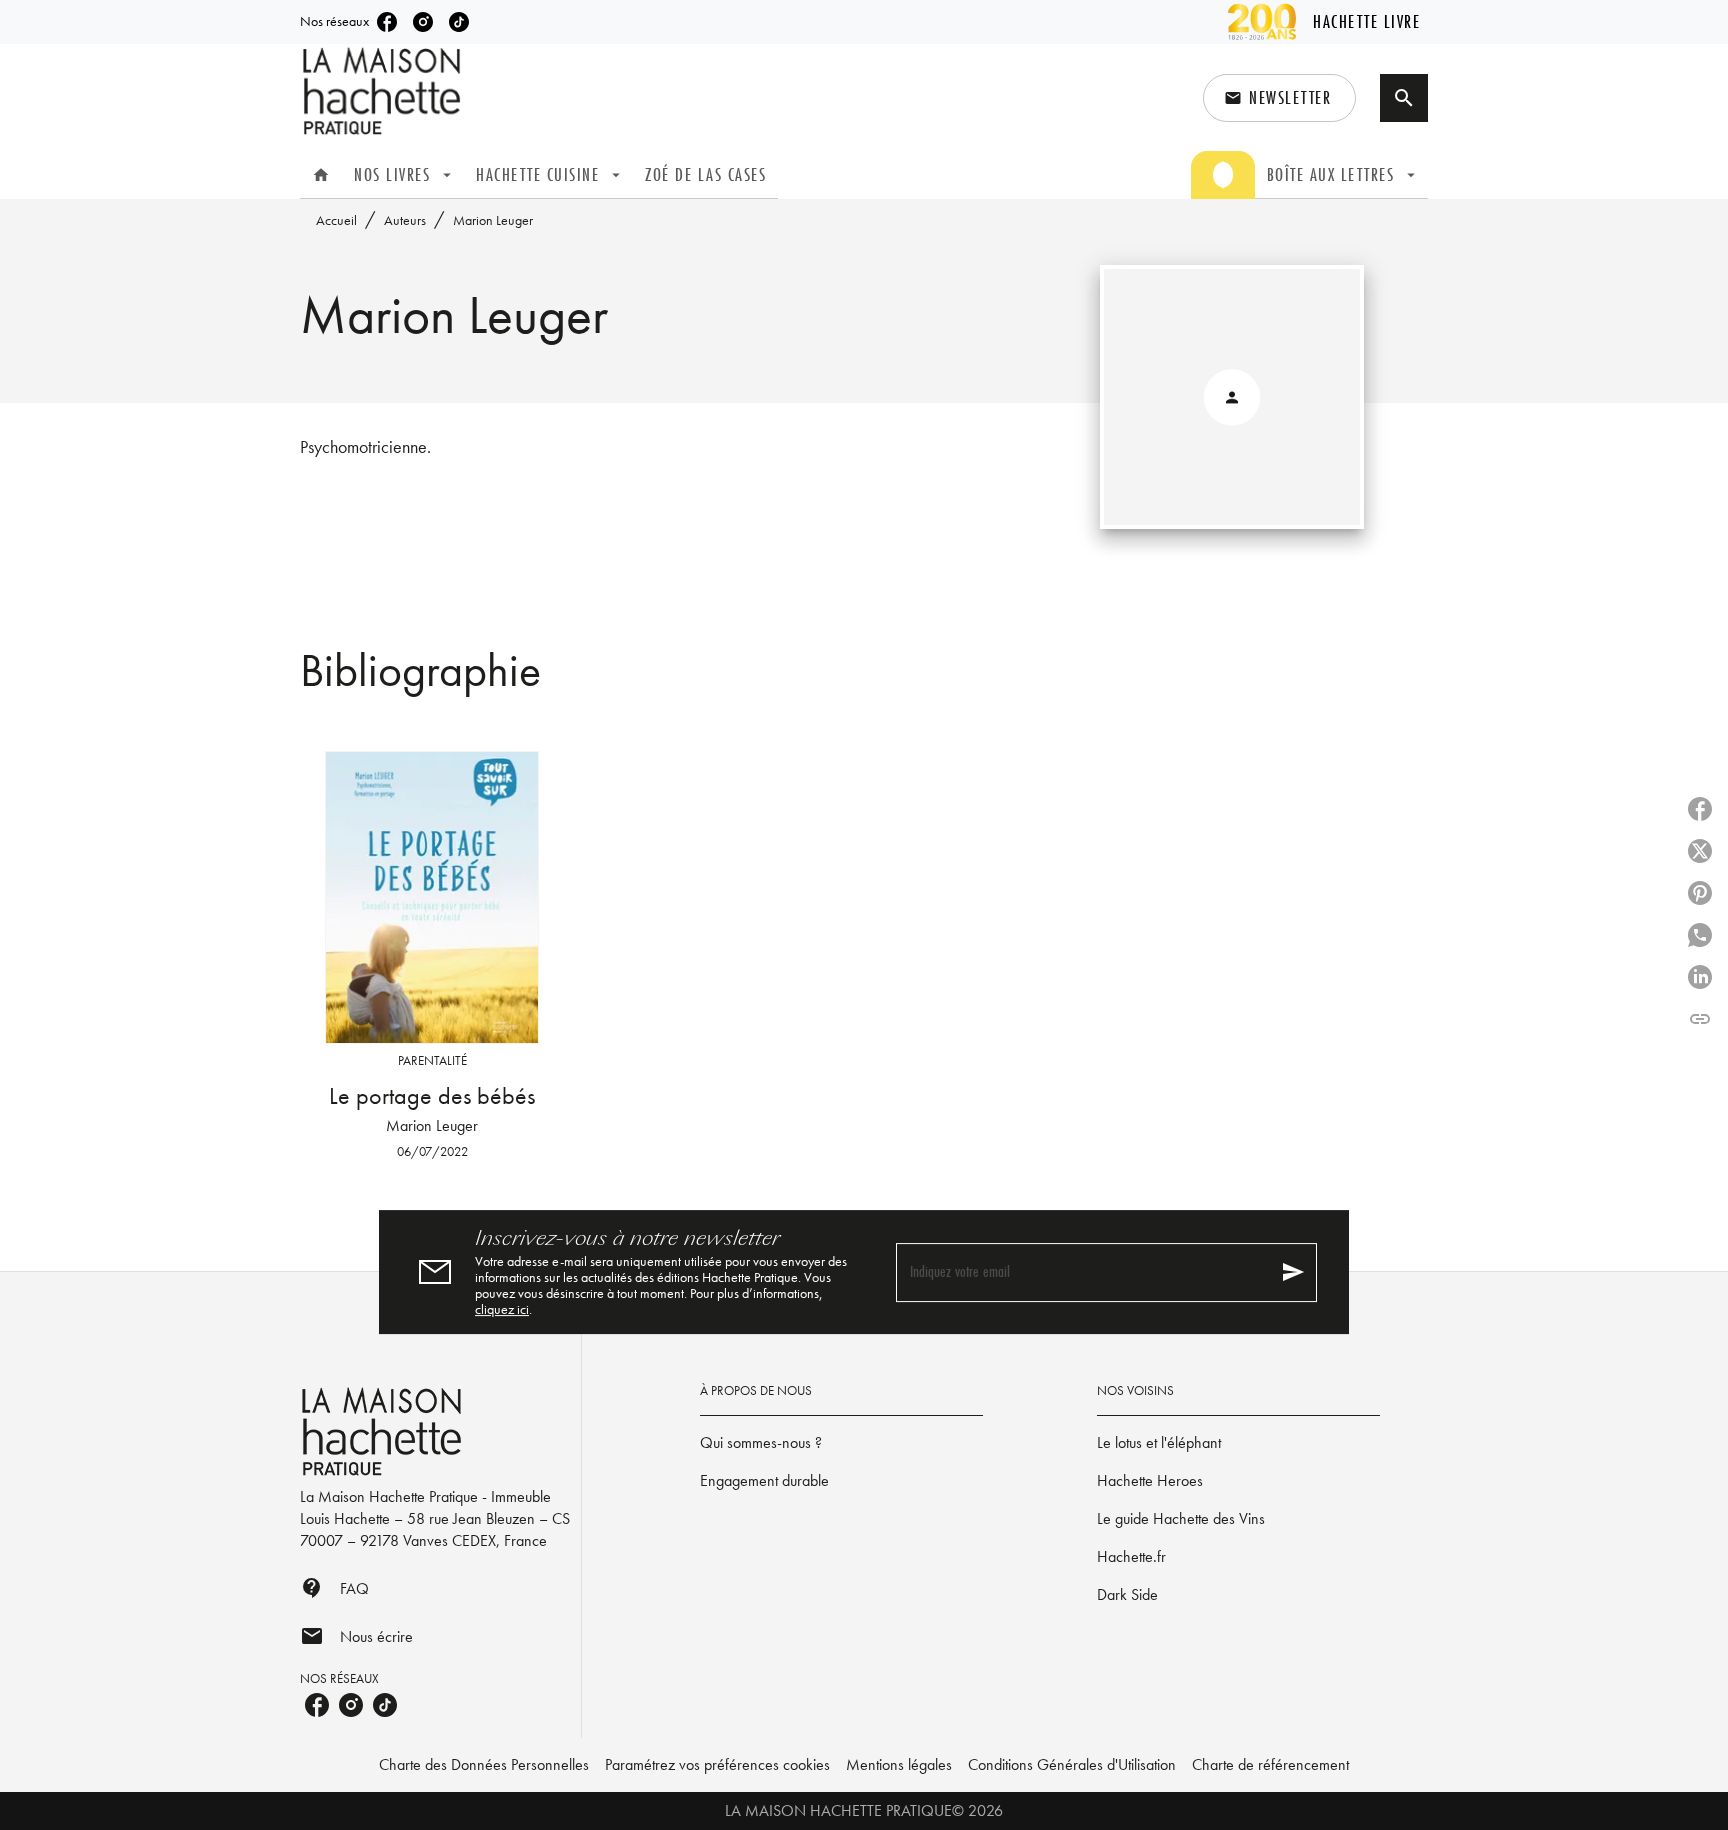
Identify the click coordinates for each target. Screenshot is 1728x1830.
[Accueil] (384, 91)
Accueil (336, 220)
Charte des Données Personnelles (484, 1764)
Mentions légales (899, 1764)
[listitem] (387, 22)
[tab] (321, 175)
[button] (1279, 98)
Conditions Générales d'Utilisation (1072, 1764)
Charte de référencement (1270, 1764)
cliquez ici (502, 1309)
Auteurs (405, 220)
